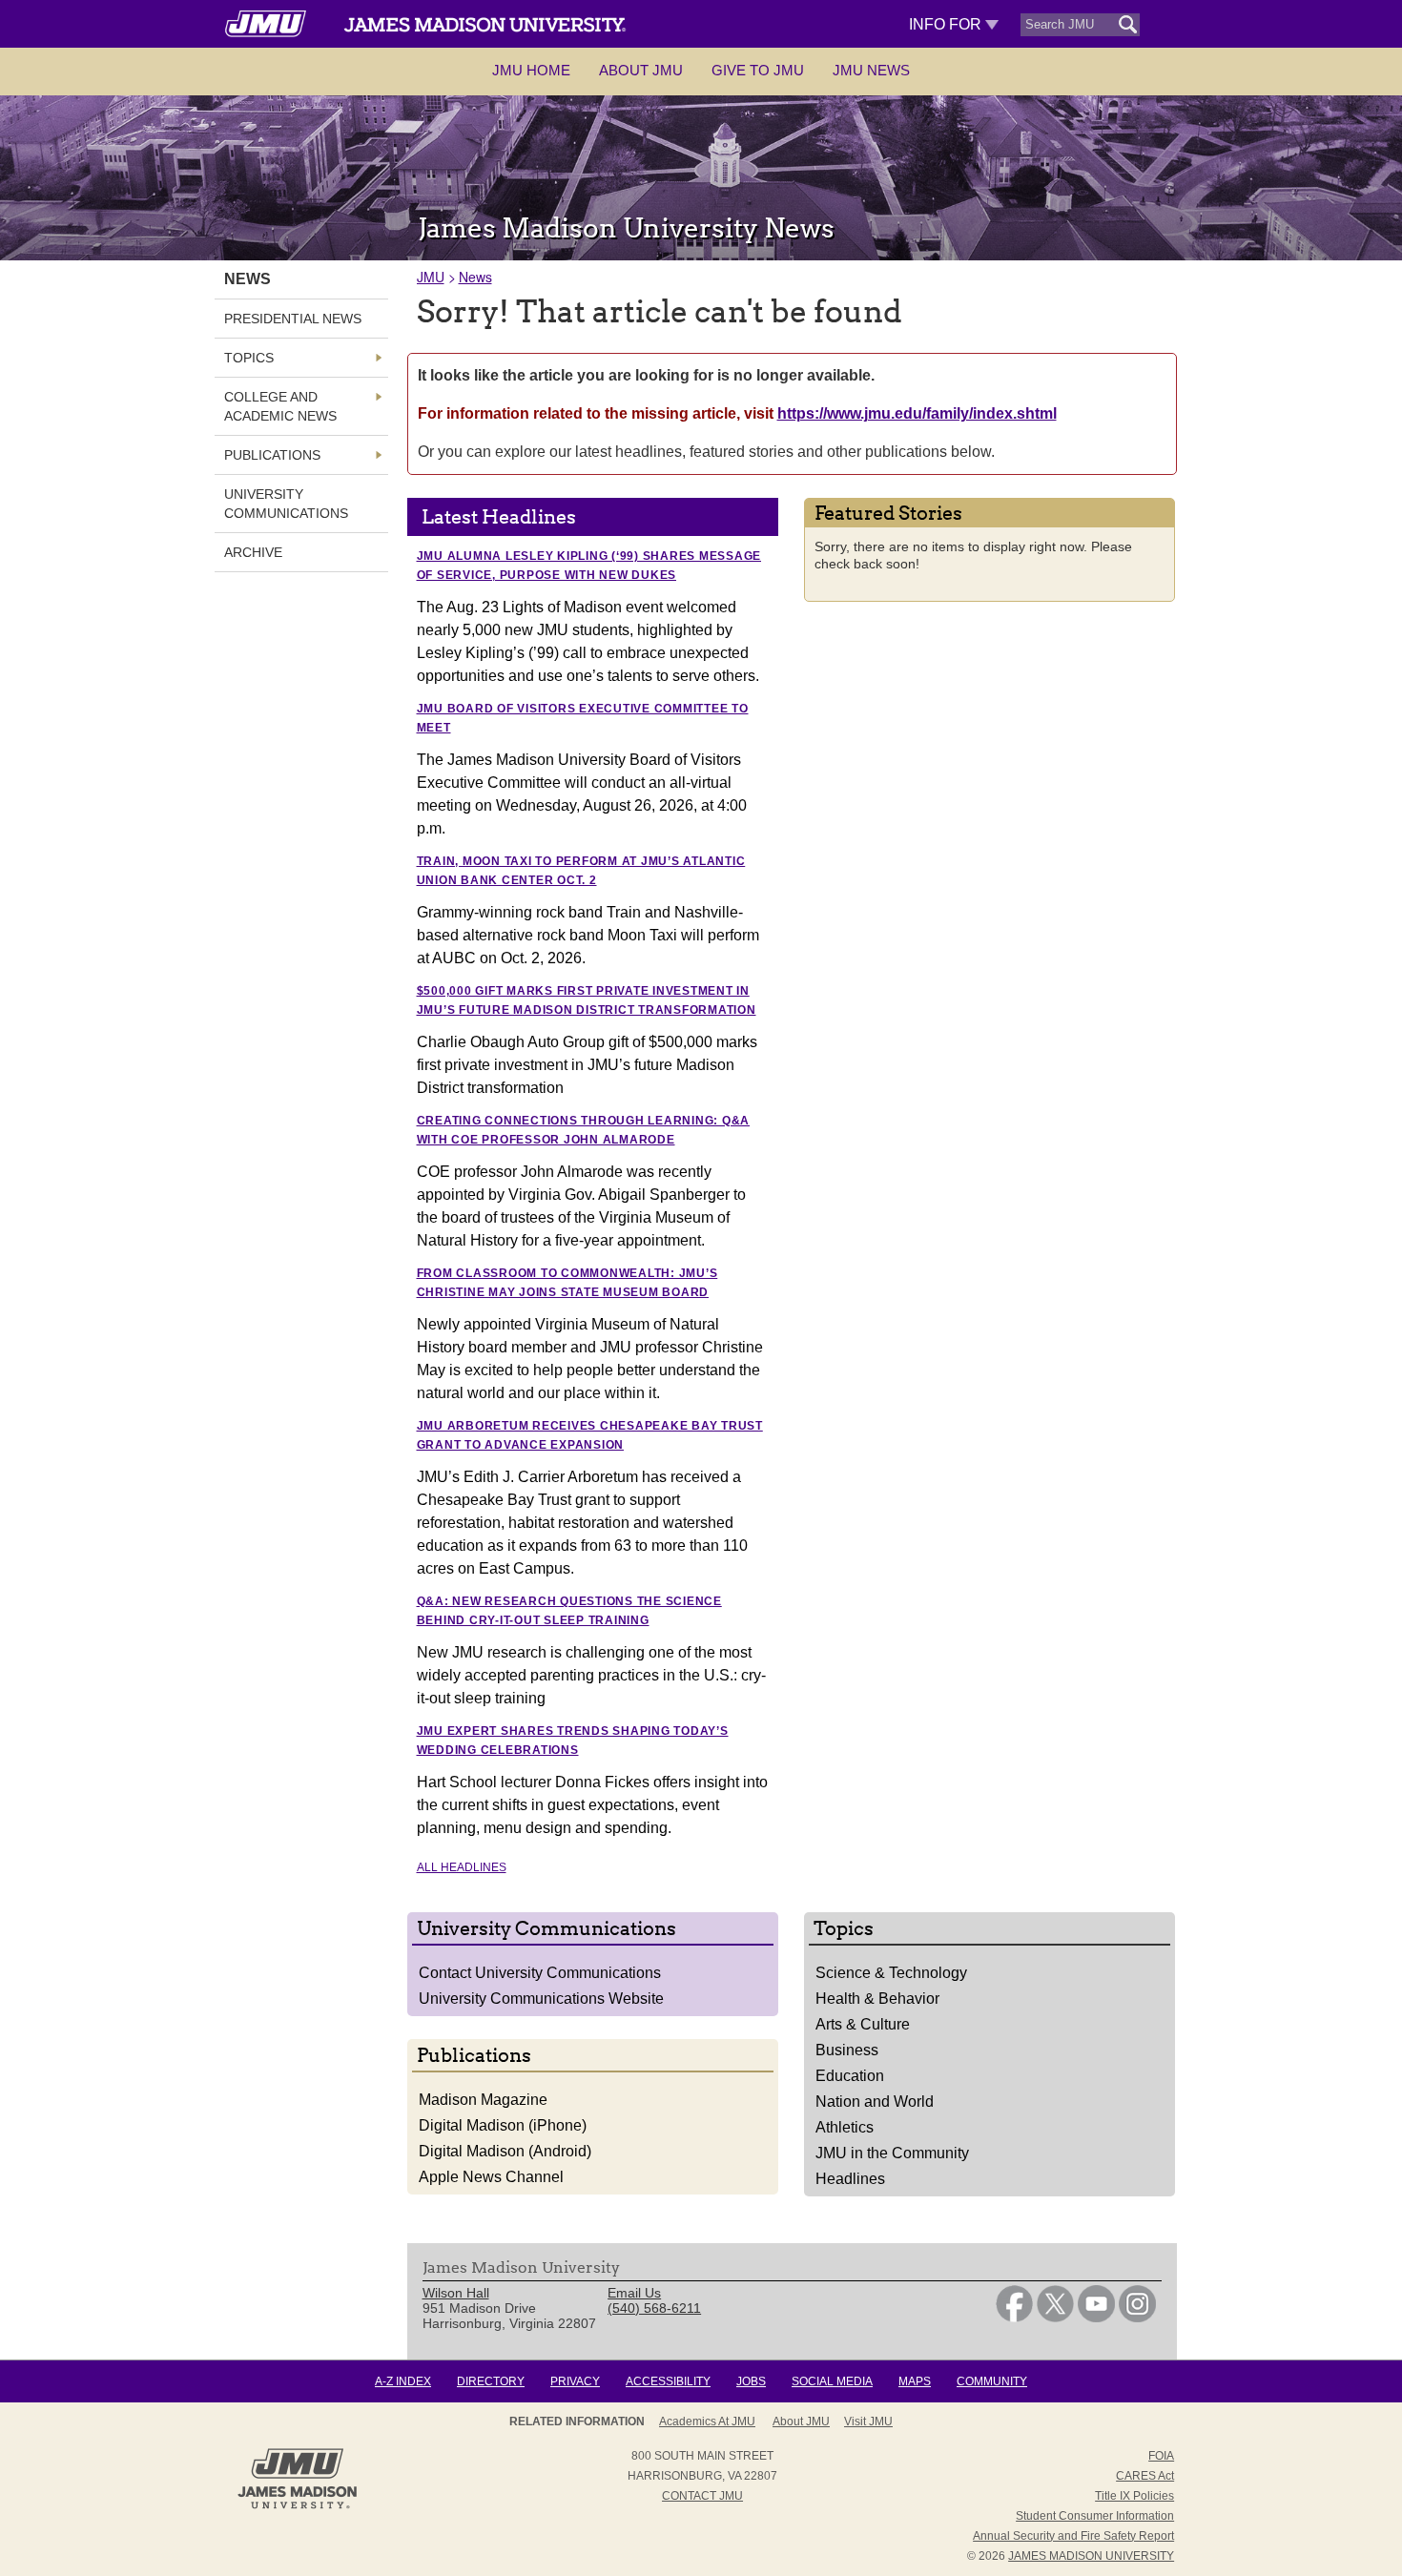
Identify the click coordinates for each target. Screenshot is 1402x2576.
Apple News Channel (491, 2177)
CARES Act (1145, 2476)
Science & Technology (891, 1973)
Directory (491, 2381)
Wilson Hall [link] (456, 2293)
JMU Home (531, 70)
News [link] (247, 279)
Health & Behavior (877, 1999)
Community (992, 2381)
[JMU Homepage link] (297, 2506)
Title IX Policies (1134, 2496)
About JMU (641, 70)
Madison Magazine (483, 2100)
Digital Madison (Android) (505, 2151)
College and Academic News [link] (280, 406)
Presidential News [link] (293, 319)
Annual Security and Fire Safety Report (1073, 2536)
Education (850, 2076)
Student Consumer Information (1095, 2516)
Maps (915, 2381)
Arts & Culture (863, 2024)
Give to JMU (758, 70)
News (475, 277)
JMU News (871, 70)
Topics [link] (249, 358)
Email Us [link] (634, 2293)
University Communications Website (541, 1999)
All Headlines (462, 1867)
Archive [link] (253, 552)
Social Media (832, 2381)
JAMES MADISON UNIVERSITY (1091, 2556)
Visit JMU (868, 2421)
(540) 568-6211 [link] (654, 2308)
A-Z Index (403, 2381)
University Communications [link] (286, 504)
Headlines (850, 2179)
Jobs (751, 2381)
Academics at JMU (707, 2421)
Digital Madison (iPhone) (503, 2125)
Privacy (575, 2381)
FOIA (1161, 2456)
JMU (431, 277)
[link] (1014, 2318)
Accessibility (668, 2381)
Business (847, 2050)
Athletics (845, 2127)
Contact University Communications (540, 1973)
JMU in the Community (892, 2153)
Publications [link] (272, 455)
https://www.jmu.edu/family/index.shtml (917, 413)
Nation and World (875, 2102)
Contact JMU (702, 2496)
